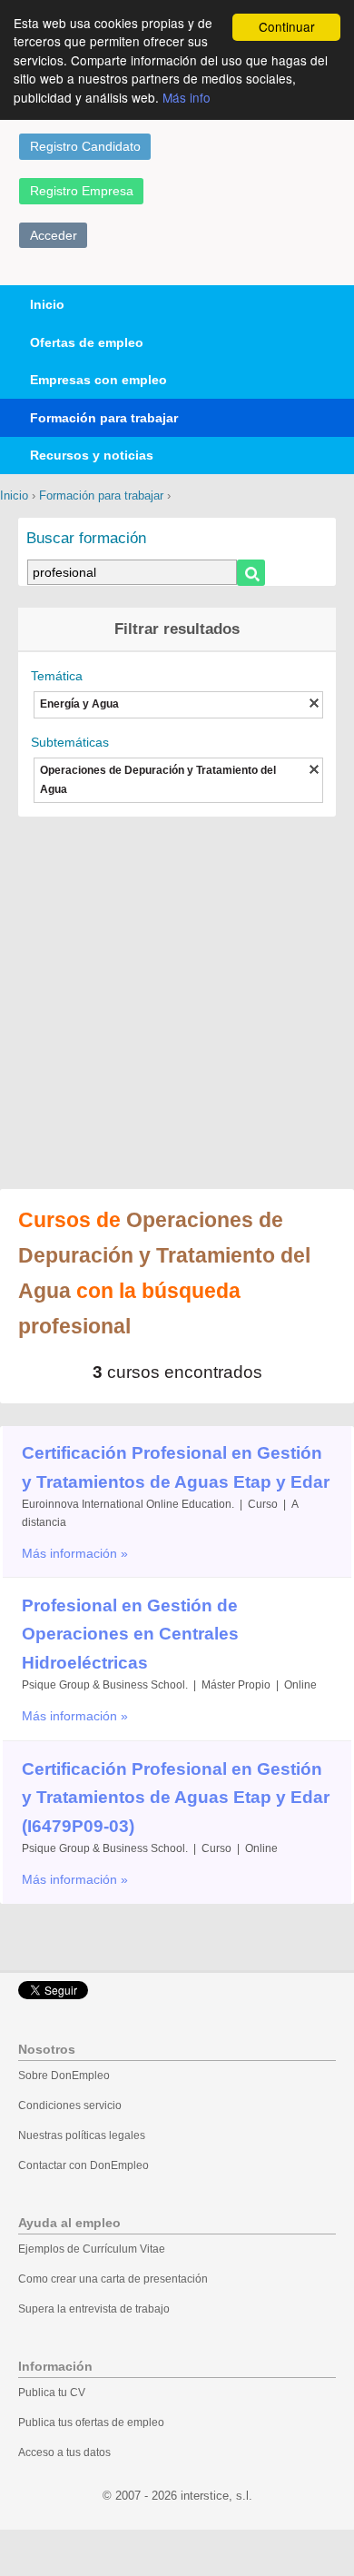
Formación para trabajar (104, 418)
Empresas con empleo (98, 380)
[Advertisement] (177, 994)
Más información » (75, 1553)
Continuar (287, 26)
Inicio (47, 304)
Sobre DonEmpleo (64, 2076)
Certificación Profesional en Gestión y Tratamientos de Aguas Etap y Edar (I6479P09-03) (176, 1798)
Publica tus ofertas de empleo (91, 2422)
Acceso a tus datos (64, 2452)
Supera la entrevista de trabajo (94, 2309)
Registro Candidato (85, 146)
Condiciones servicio (70, 2105)
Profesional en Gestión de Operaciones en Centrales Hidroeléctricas (130, 1634)
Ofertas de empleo (87, 342)
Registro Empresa (82, 191)
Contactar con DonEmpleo (84, 2165)
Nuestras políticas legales (82, 2135)
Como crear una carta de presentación (113, 2279)
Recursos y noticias (92, 455)
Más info (187, 97)
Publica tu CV (52, 2393)
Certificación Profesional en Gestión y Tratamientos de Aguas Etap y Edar (176, 1467)
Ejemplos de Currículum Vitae (92, 2249)
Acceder (54, 235)
